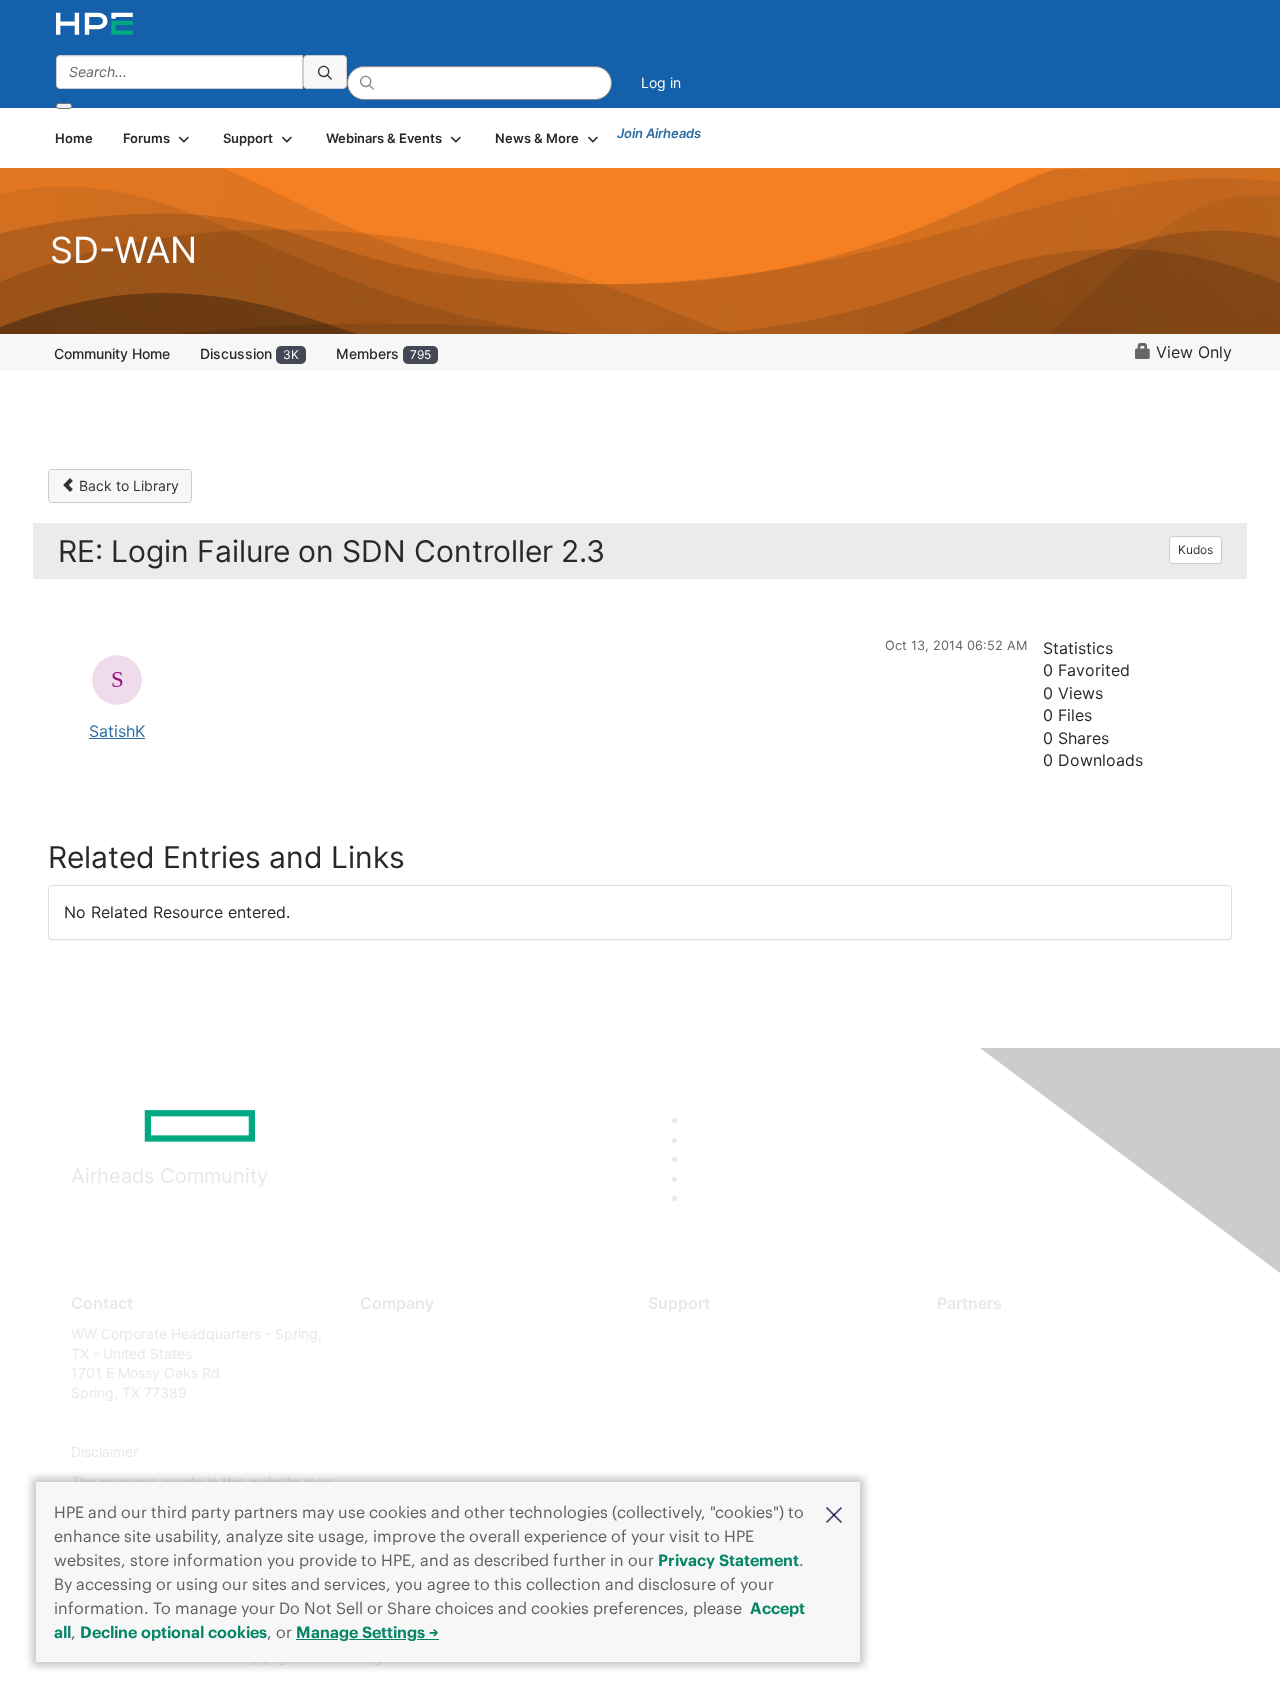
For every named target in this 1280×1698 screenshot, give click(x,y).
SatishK (117, 731)
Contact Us (396, 1392)
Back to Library (127, 485)
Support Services (704, 1333)
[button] (834, 1513)
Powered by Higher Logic (928, 1658)
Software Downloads (715, 1422)
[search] (325, 72)
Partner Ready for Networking (1035, 1392)
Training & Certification (722, 1392)
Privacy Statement (728, 1560)
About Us (390, 1333)
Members (383, 353)
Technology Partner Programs (1034, 1422)
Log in (661, 82)
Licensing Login (699, 1452)
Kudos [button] (1195, 549)
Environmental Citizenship (444, 1422)
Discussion (249, 353)
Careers (385, 1363)
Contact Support (702, 1363)
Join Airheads (659, 133)
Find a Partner (983, 1333)
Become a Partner (995, 1363)
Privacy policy (406, 1452)
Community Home (112, 353)
